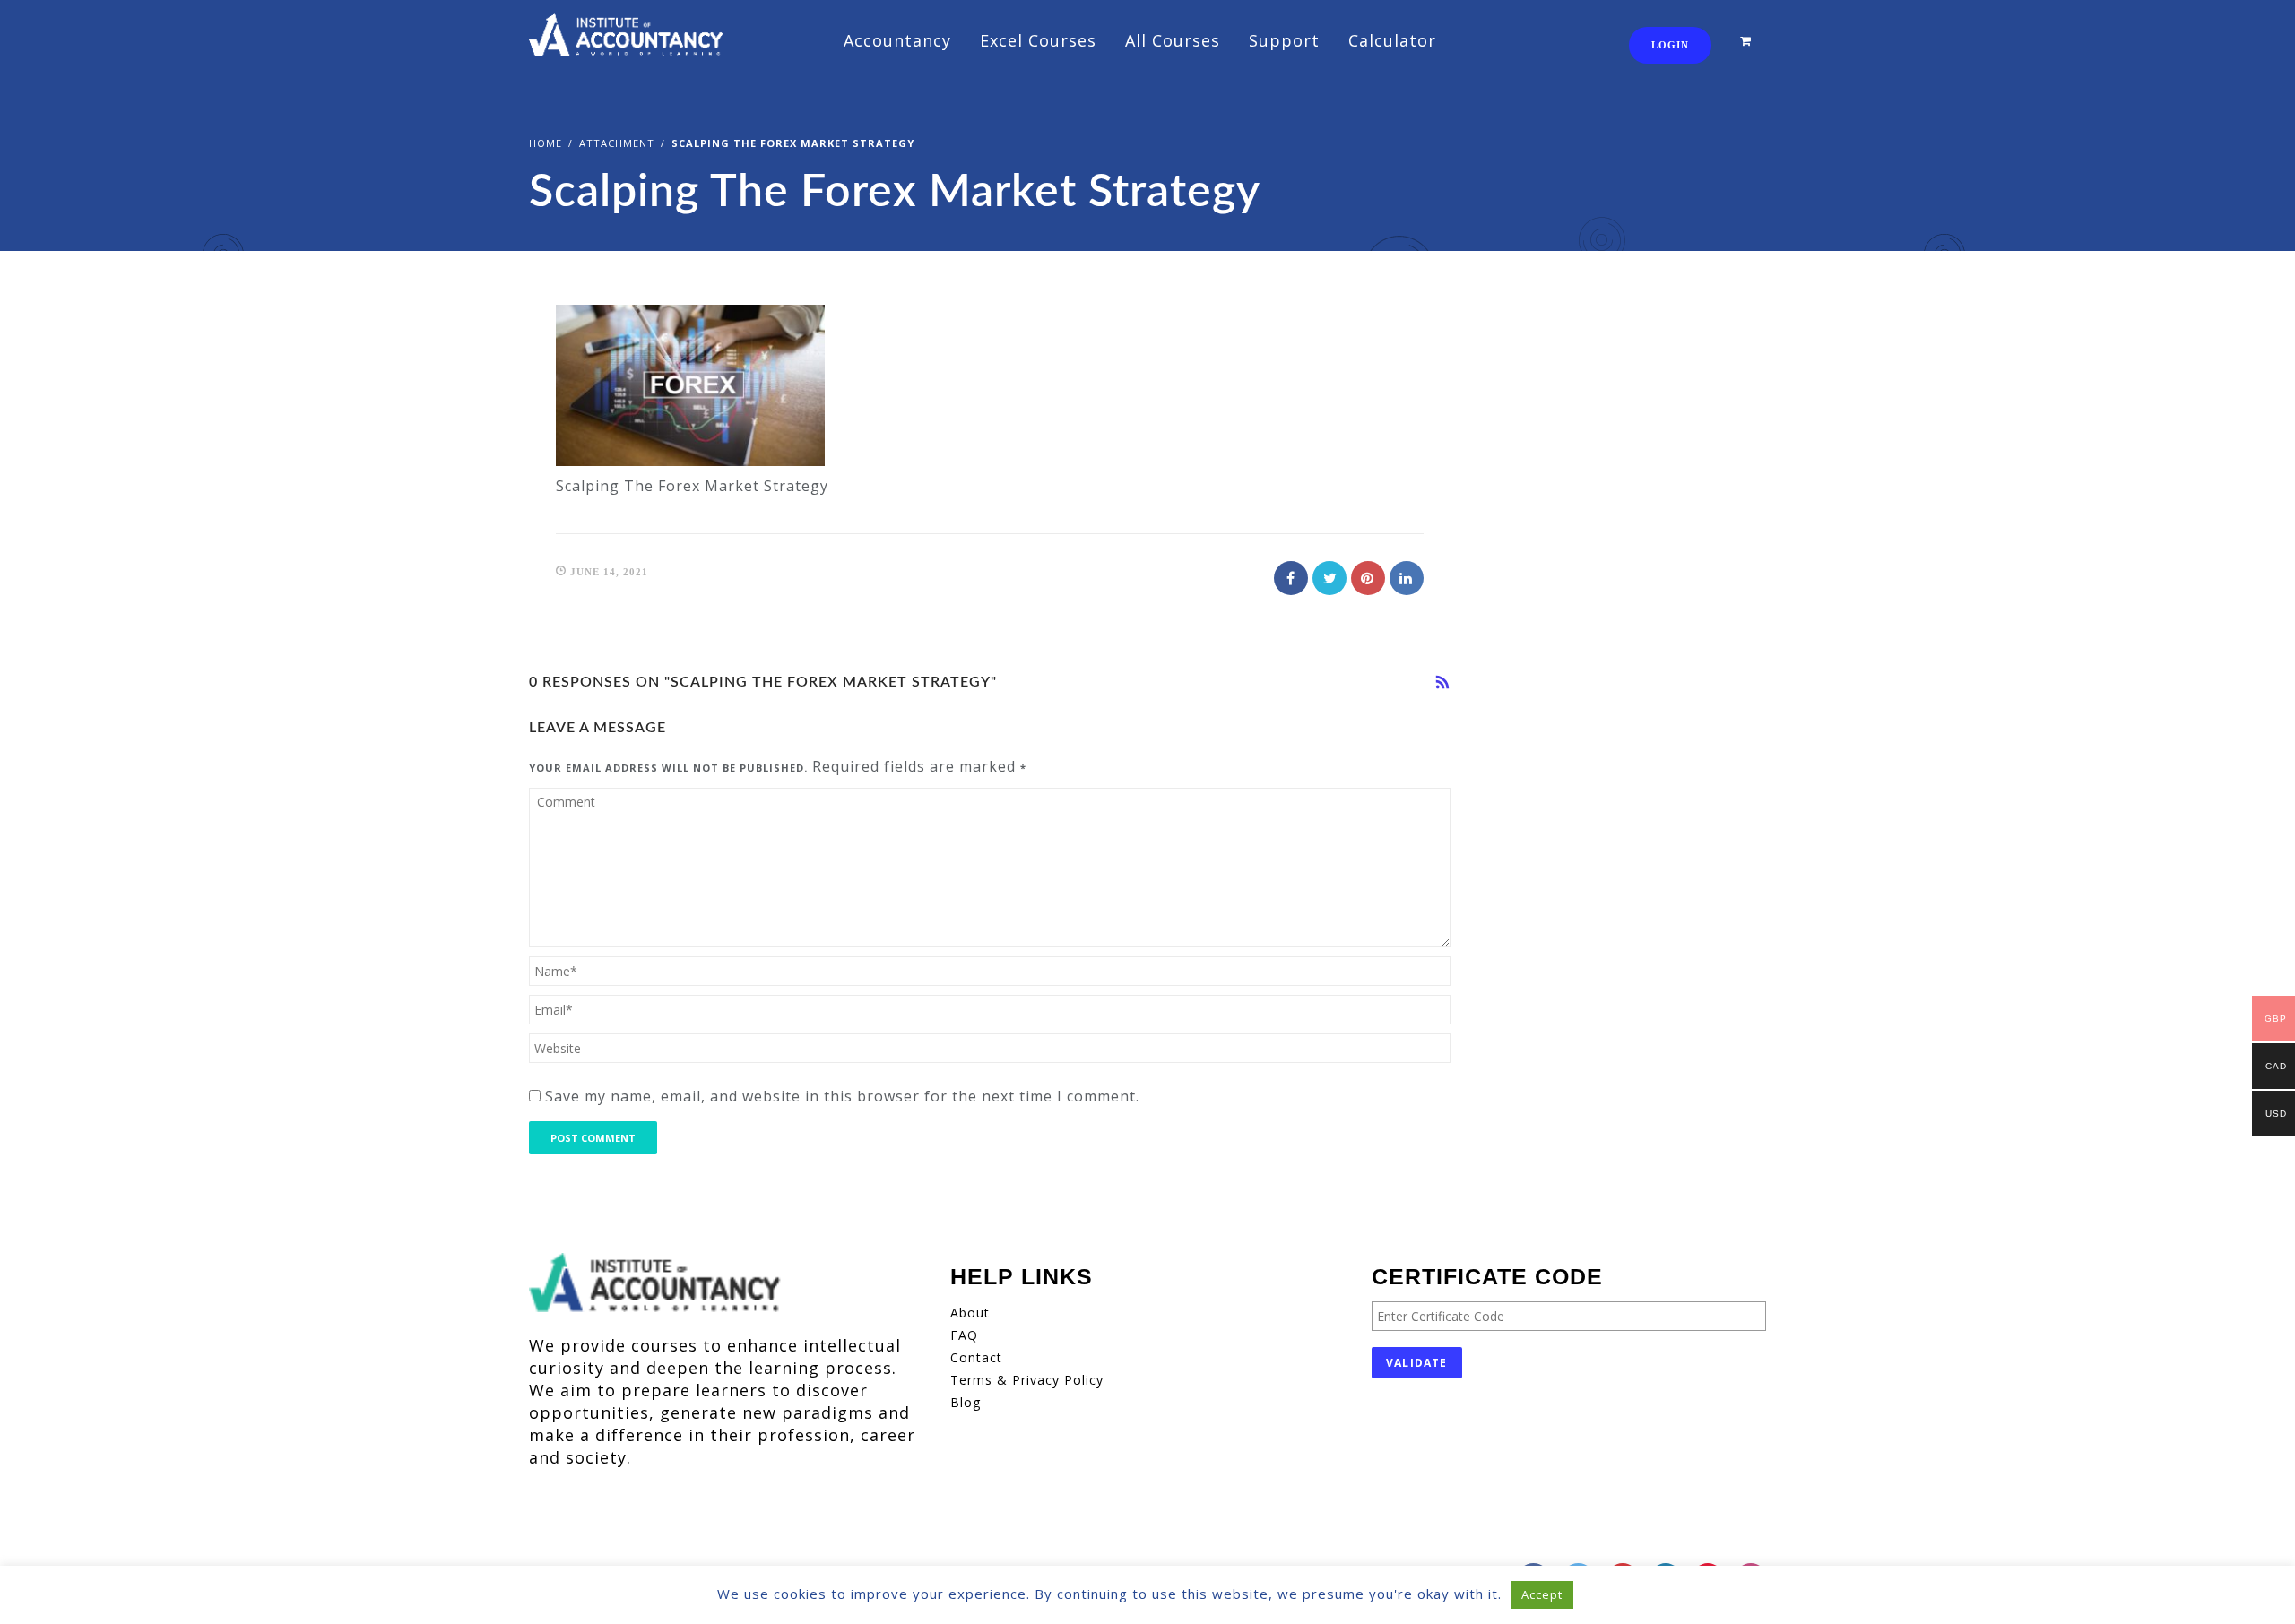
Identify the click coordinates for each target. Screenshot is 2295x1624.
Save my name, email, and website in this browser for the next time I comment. (842, 1096)
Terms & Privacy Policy (1027, 1380)
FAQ (964, 1335)
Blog (966, 1402)
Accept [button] (1542, 1594)
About (970, 1313)
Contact (976, 1357)
